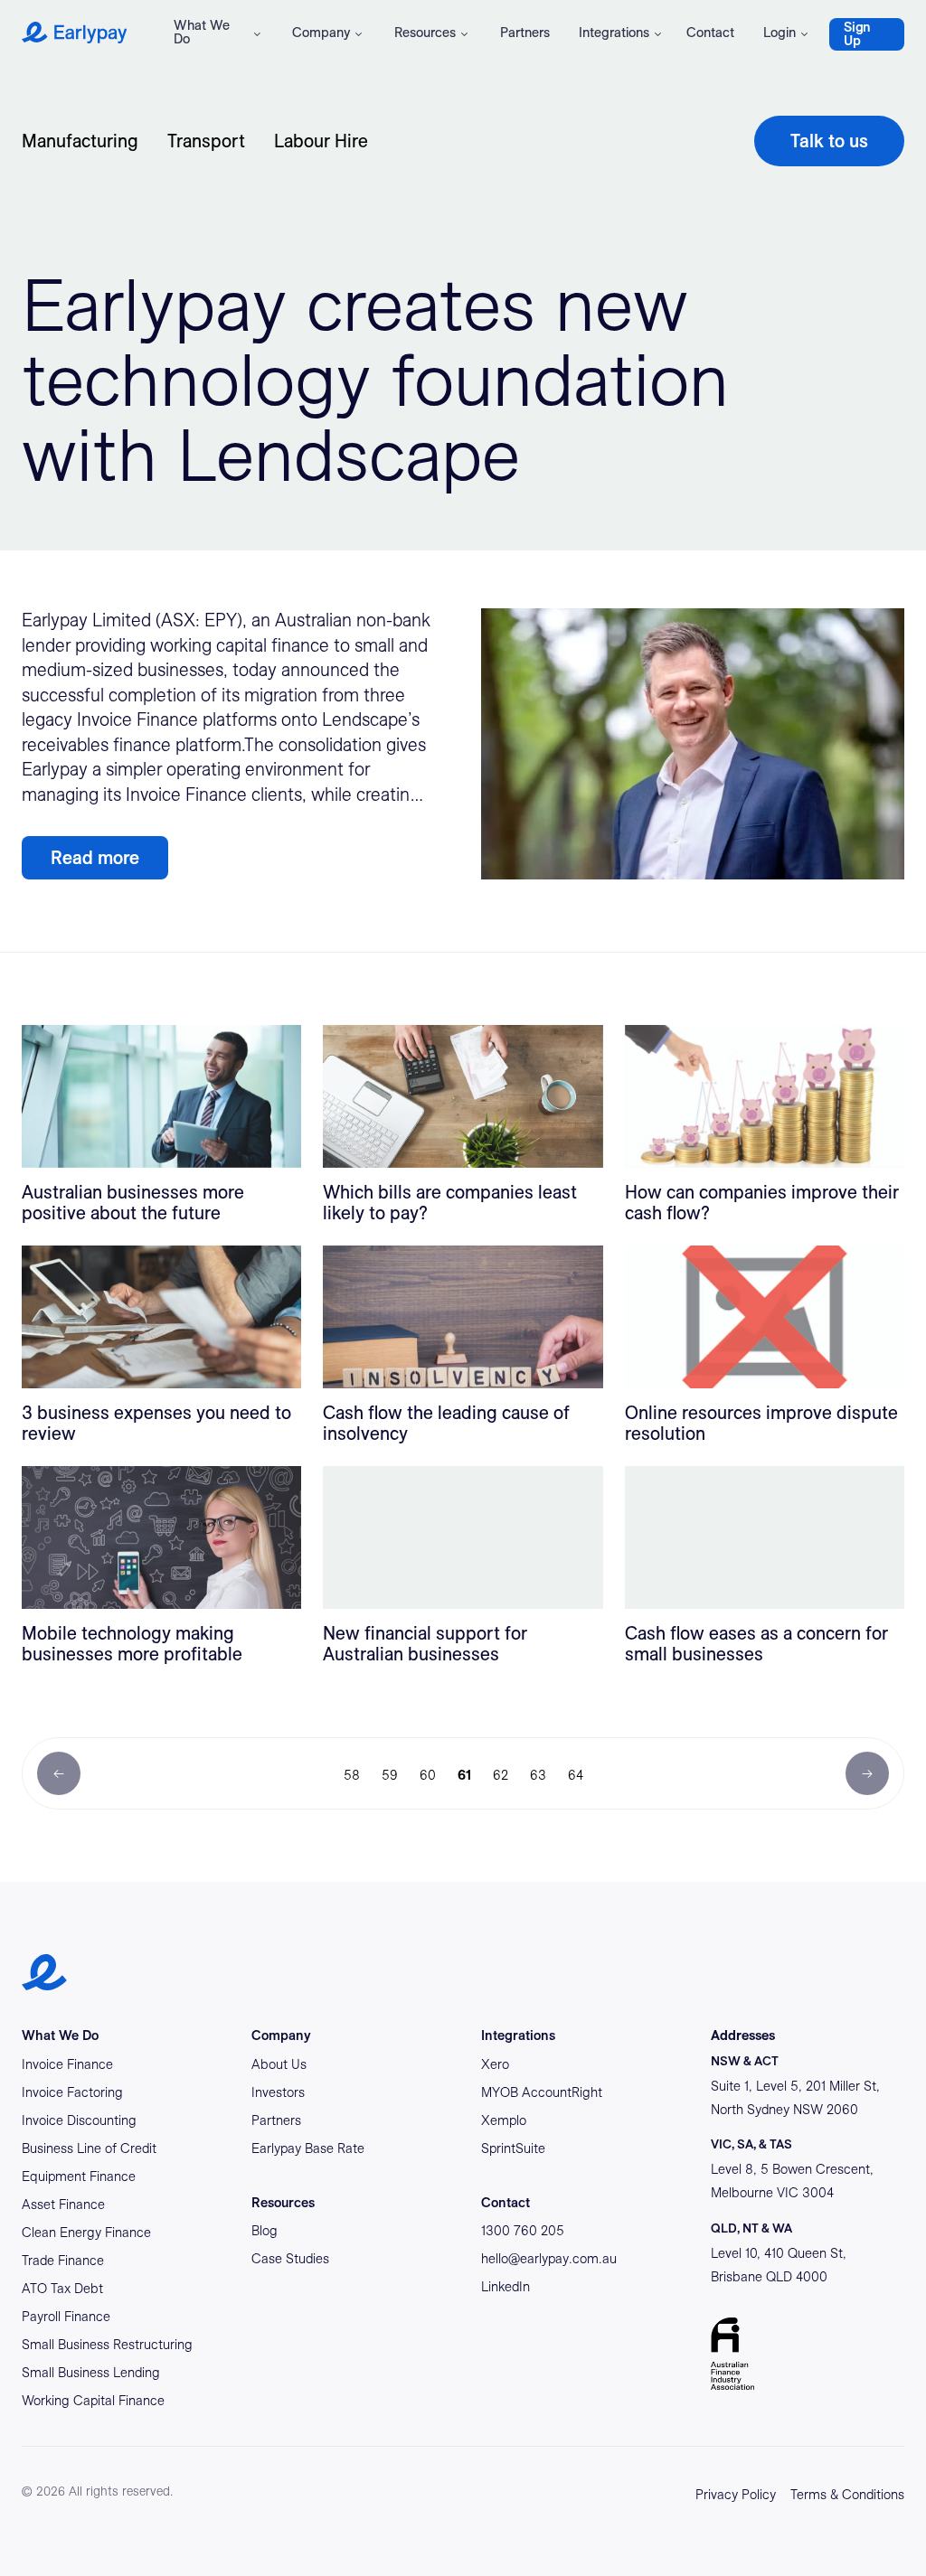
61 (464, 1775)
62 (501, 1775)
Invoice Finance (67, 2064)
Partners (525, 33)
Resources (425, 33)
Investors (278, 2092)
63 (538, 1775)
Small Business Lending (91, 2373)
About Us (279, 2064)
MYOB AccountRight (542, 2092)
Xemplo (504, 2120)
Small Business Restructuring (107, 2345)
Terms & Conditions (847, 2495)
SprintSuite (513, 2148)
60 (428, 1775)
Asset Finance (63, 2205)
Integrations (614, 33)
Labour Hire (321, 141)
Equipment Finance (79, 2176)
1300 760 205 (523, 2231)
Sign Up (857, 34)
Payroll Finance (66, 2317)
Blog (265, 2231)
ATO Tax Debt (62, 2289)
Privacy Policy (736, 2495)
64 (576, 1775)
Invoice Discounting (79, 2120)
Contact (710, 33)
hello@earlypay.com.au (549, 2259)
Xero (495, 2064)
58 (352, 1775)
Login (780, 33)
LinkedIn (506, 2287)
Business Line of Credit (89, 2148)
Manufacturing (80, 141)
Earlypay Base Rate (308, 2148)
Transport (206, 141)
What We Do (202, 32)
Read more (95, 858)
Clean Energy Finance (86, 2233)
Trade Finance (63, 2261)
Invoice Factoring (72, 2092)
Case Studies (290, 2259)
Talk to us (829, 141)
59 (390, 1775)
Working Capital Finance (93, 2401)
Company (321, 33)
